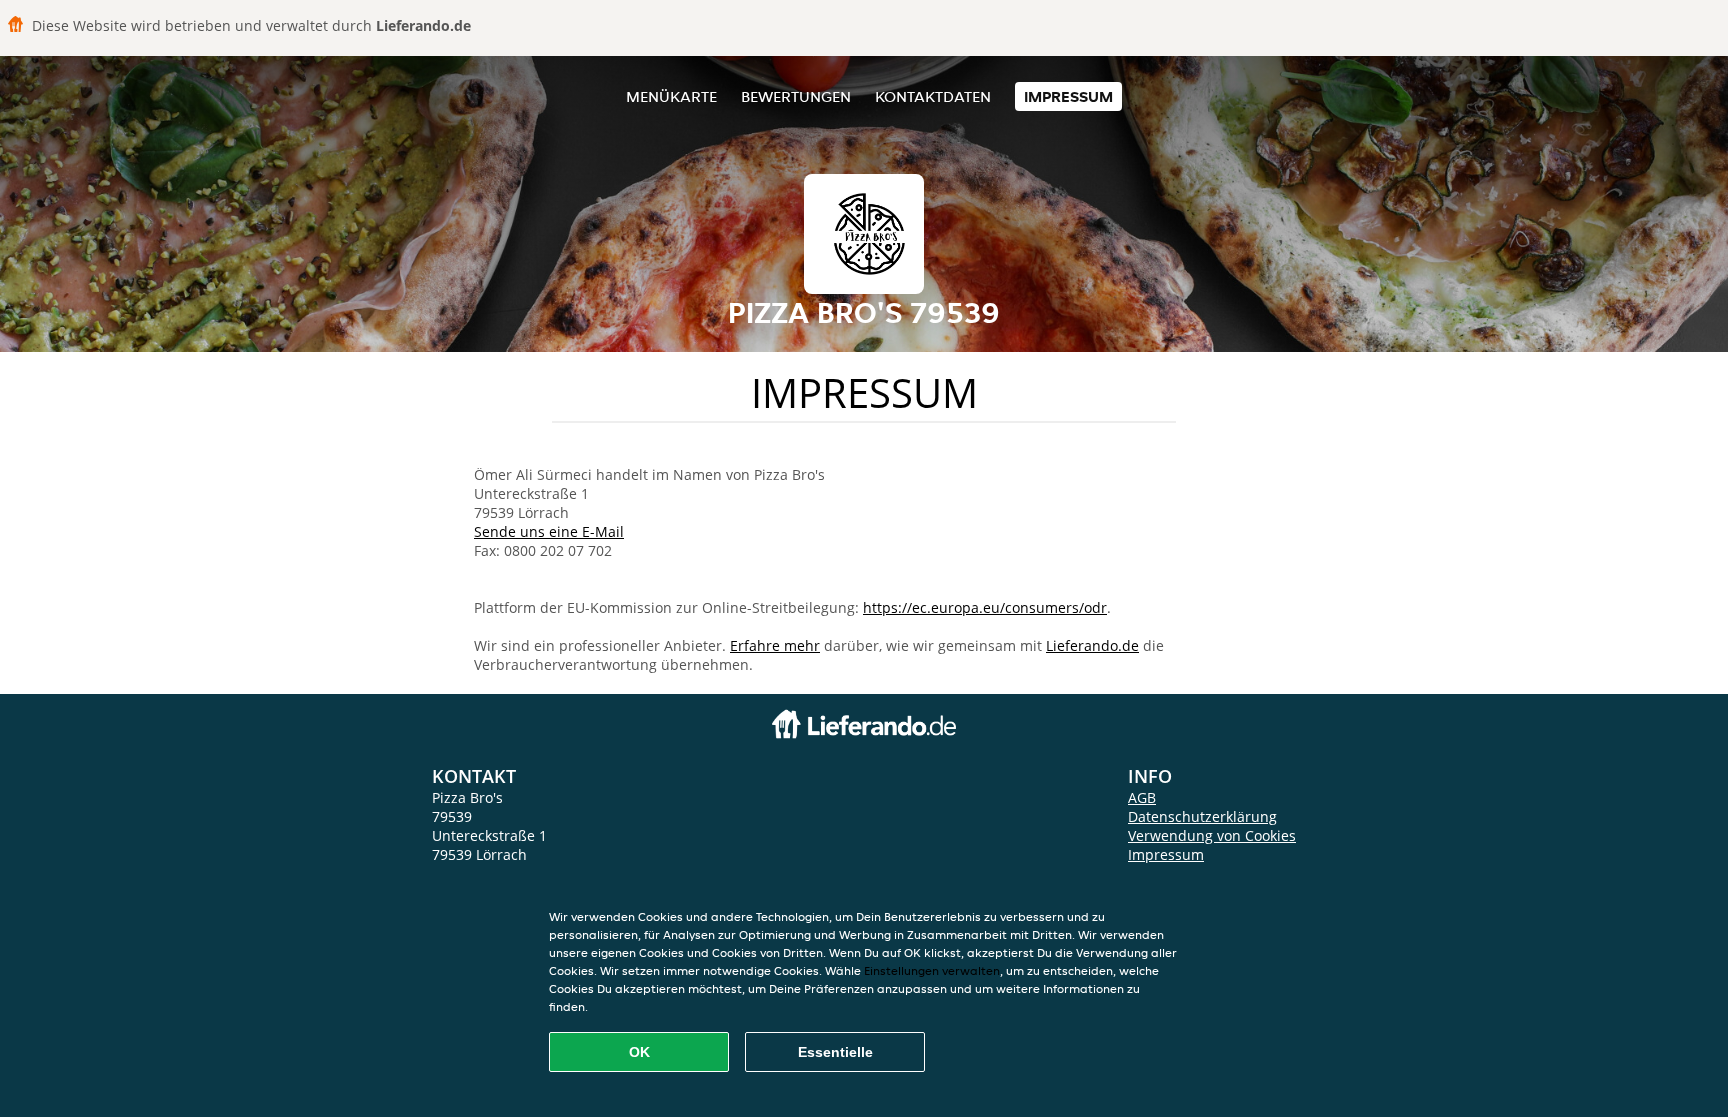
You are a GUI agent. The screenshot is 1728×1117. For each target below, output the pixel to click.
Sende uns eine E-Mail (549, 531)
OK (639, 1052)
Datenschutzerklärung (1202, 816)
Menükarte (671, 96)
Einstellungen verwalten (932, 970)
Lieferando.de (1092, 645)
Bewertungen (796, 96)
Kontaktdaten (933, 96)
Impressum (1068, 96)
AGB (1142, 797)
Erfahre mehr (775, 645)
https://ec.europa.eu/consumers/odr (985, 607)
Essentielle (835, 1052)
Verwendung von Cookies (1212, 835)
